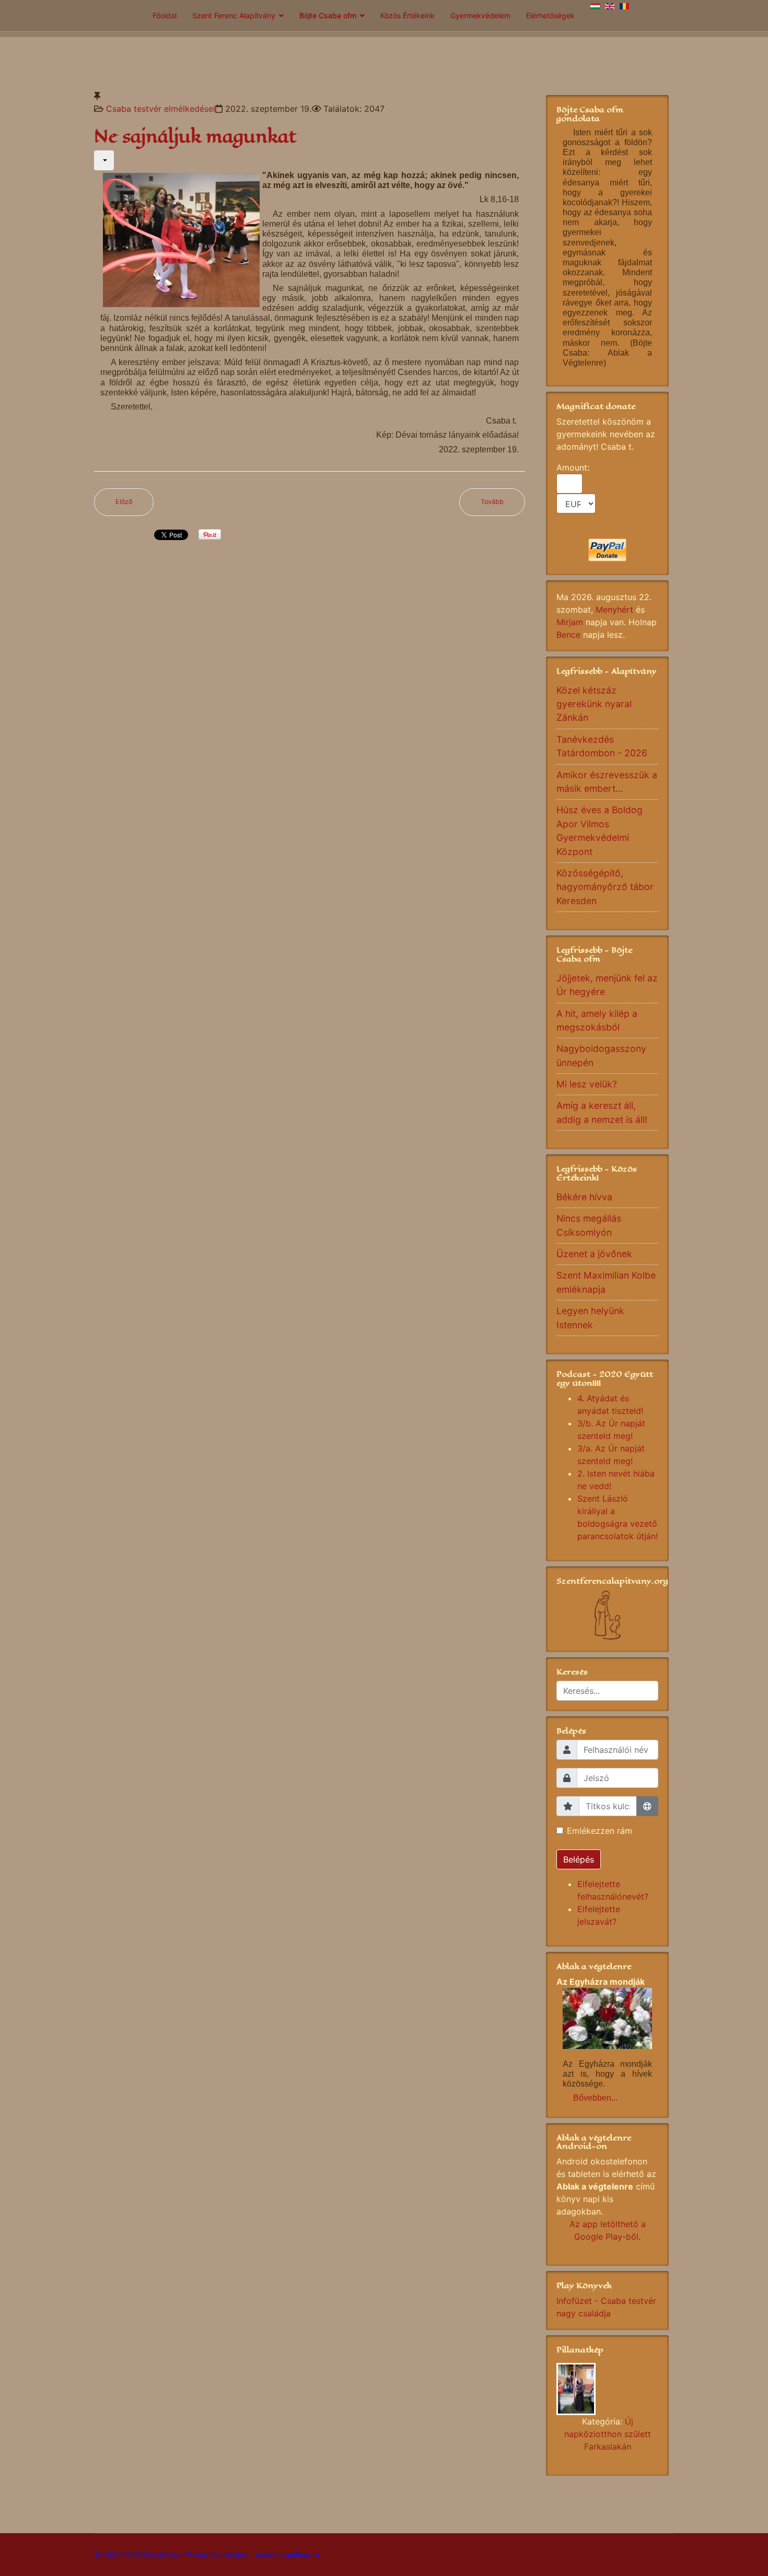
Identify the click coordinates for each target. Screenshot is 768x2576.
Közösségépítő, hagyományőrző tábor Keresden (605, 887)
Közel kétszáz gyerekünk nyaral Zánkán (594, 704)
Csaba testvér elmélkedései (161, 109)
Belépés (579, 1859)
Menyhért (614, 610)
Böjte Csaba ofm (328, 15)
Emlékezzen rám (600, 1831)
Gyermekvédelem (480, 15)
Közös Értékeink (408, 15)
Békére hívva (584, 1197)
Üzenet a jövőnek (594, 1254)
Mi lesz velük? (587, 1084)
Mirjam (570, 622)
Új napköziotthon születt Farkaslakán (608, 2434)
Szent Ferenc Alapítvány (234, 15)
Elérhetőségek (550, 15)
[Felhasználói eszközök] (104, 160)
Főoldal (165, 15)
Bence (568, 635)
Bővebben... (595, 2098)
